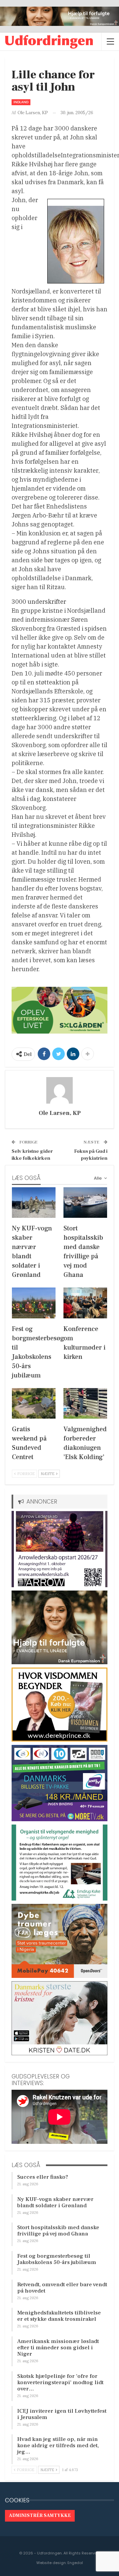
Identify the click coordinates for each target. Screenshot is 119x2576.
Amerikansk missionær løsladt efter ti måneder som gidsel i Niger (58, 2348)
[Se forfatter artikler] (59, 1090)
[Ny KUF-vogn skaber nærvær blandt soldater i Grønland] (34, 1203)
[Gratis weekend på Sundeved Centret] (34, 1403)
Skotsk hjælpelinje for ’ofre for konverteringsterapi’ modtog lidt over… (60, 2382)
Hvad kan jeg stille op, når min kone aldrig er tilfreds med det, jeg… (58, 2446)
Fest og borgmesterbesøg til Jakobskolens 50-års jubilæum (57, 2259)
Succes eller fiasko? (43, 2177)
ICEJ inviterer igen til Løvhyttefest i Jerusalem (62, 2414)
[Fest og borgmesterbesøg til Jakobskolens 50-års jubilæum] (34, 1303)
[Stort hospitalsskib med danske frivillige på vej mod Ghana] (85, 1203)
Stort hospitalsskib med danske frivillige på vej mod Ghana (58, 2231)
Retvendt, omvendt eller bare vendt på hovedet (62, 2288)
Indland (21, 102)
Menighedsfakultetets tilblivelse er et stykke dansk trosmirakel (59, 2316)
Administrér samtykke (40, 2516)
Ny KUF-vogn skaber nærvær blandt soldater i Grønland (55, 2202)
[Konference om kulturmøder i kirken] (85, 1303)
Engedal (75, 2563)
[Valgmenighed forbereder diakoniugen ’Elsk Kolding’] (85, 1403)
